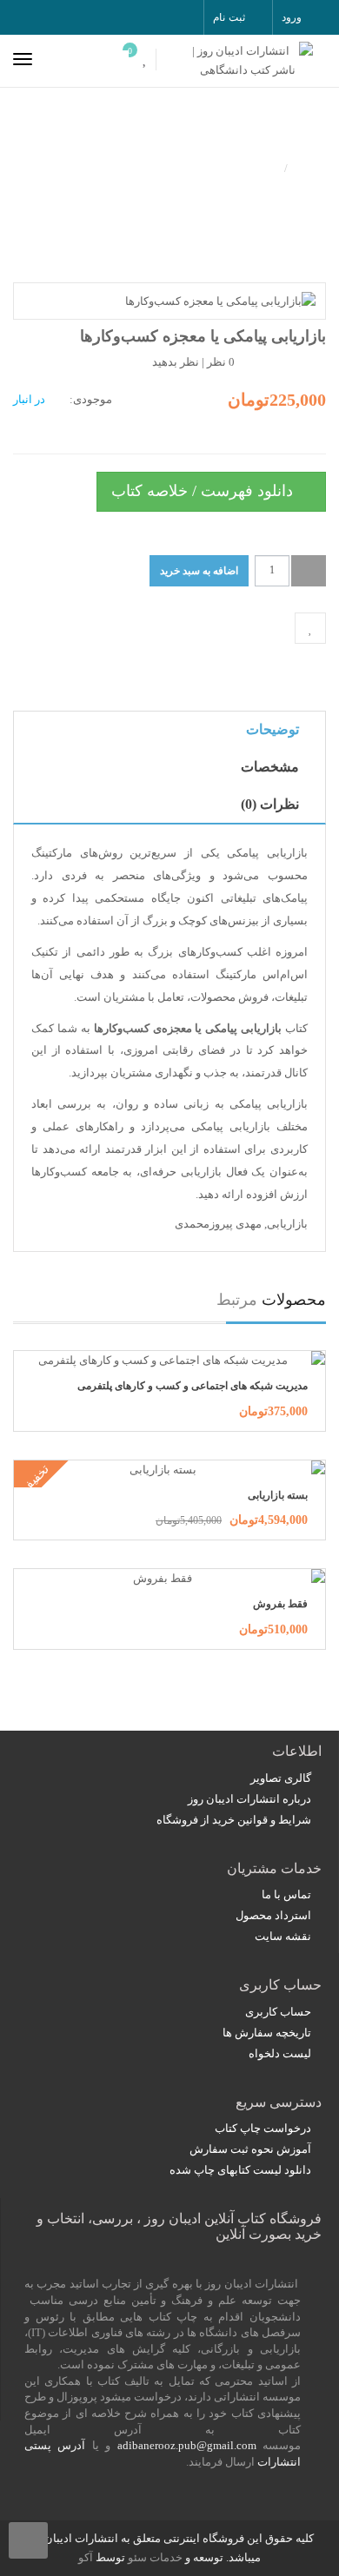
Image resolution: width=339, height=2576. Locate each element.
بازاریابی (287, 1224)
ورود (292, 17)
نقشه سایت (283, 1936)
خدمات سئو (155, 2557)
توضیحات (273, 729)
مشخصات (270, 767)
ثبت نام (229, 17)
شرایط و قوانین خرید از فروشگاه (234, 1820)
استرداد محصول (273, 1915)
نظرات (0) (270, 804)
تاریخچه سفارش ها (267, 2033)
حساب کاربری (278, 2012)
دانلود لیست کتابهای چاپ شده (240, 2170)
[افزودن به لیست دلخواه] (310, 628)
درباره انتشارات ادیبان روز (249, 1799)
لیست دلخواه (280, 2053)
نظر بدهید (176, 362)
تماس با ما (286, 1894)
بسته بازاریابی (278, 1495)
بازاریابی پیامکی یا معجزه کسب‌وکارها (154, 167)
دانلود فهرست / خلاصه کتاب (204, 491)
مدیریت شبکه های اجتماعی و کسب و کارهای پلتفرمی (193, 1386)
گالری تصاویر (281, 1778)
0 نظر (221, 362)
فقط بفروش (280, 1604)
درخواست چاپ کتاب (263, 2128)
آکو (86, 2557)
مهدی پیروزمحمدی (218, 1224)
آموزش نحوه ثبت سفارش (250, 2149)
